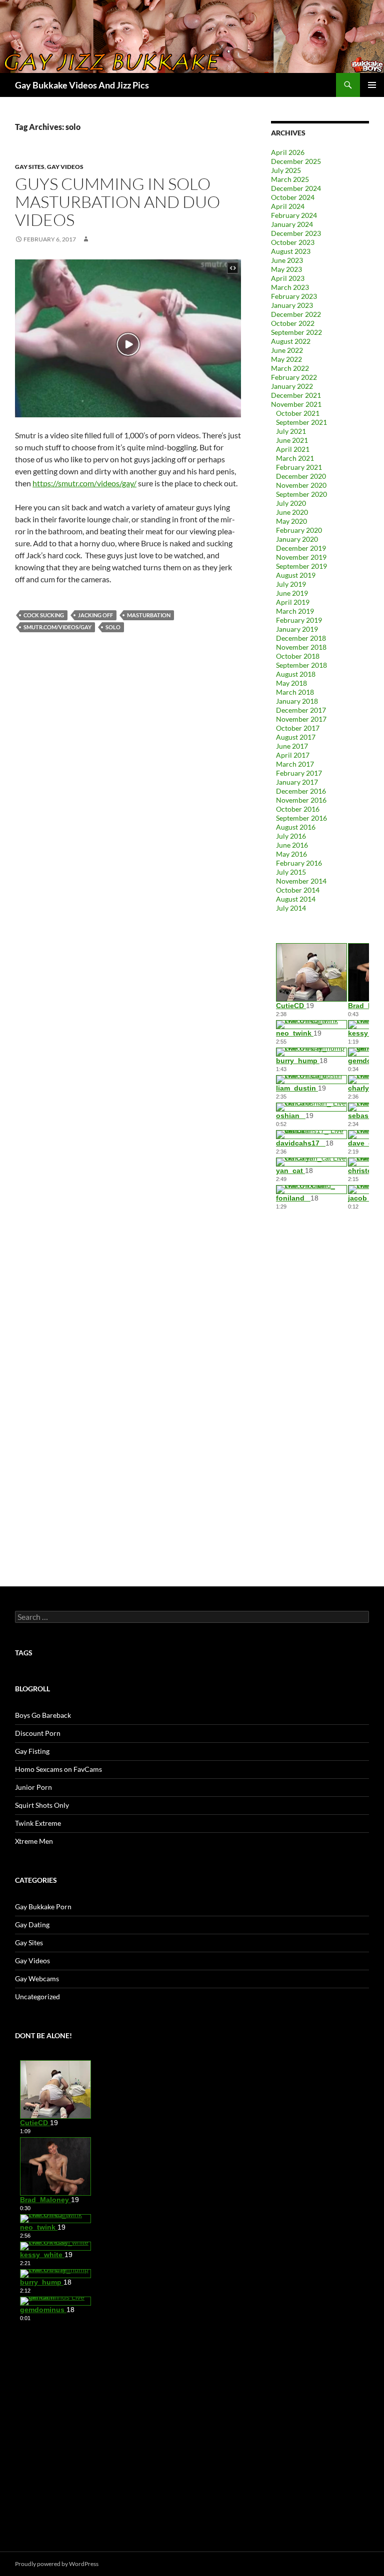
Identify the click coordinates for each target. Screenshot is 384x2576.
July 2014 (291, 908)
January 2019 (297, 629)
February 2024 (294, 215)
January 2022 (292, 386)
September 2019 (301, 566)
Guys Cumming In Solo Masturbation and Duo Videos (117, 202)
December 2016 (301, 791)
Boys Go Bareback (43, 1715)
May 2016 (291, 854)
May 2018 (291, 683)
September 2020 (301, 494)
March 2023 (290, 287)
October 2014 (298, 890)
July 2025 (286, 170)
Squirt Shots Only (42, 1805)
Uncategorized (37, 1996)
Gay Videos (65, 167)
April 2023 (288, 278)
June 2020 (292, 512)
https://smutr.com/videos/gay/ (84, 483)
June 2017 (292, 746)
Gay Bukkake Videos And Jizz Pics (82, 85)
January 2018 (297, 701)
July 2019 (291, 584)
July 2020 (291, 503)
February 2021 (299, 467)
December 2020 (301, 476)
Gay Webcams (37, 1978)
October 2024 (293, 197)
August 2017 (296, 737)
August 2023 (291, 251)
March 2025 (290, 179)
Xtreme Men (34, 1841)
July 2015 (291, 872)
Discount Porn (38, 1733)
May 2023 (286, 269)
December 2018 (301, 638)
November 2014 (301, 881)
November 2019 (301, 557)
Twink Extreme (38, 1823)
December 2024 (296, 188)
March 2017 (295, 764)
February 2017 (299, 773)
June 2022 (287, 350)
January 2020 (297, 539)
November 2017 (301, 719)
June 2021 (292, 440)
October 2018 (298, 656)
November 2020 (301, 485)
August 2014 (296, 899)
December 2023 (296, 233)
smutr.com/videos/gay (57, 627)
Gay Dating (32, 1925)
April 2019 (293, 602)
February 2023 (294, 296)
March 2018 (295, 692)
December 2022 (296, 314)
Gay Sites (30, 167)
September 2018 (301, 665)
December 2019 (301, 548)
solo (113, 627)
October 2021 (298, 413)
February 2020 (299, 530)
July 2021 (291, 431)
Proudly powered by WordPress (57, 2564)
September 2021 (301, 422)
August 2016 (296, 827)
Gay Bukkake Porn (43, 1907)
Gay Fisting (32, 1751)
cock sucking (44, 615)
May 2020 (291, 521)
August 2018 (296, 674)
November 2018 (301, 647)
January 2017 (297, 782)
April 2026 (288, 152)
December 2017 (301, 710)
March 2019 (295, 611)
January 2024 (292, 224)
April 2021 (293, 449)
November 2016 (301, 800)
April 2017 (293, 755)
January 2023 (292, 305)
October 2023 (293, 242)
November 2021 (296, 404)
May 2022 (286, 359)
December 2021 (296, 395)
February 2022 (294, 377)
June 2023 (287, 260)
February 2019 (299, 620)
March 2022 (290, 368)
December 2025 (296, 161)
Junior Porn (33, 1787)
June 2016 (292, 845)
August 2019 (296, 575)
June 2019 (292, 593)
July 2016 (291, 836)
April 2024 (288, 206)
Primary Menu (372, 85)
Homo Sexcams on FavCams (58, 1769)
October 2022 (293, 323)
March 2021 (295, 458)
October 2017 (298, 728)
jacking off (95, 615)
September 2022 (296, 332)
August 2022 (291, 341)
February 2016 (299, 863)
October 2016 (298, 809)
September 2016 (301, 818)
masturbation (149, 615)
